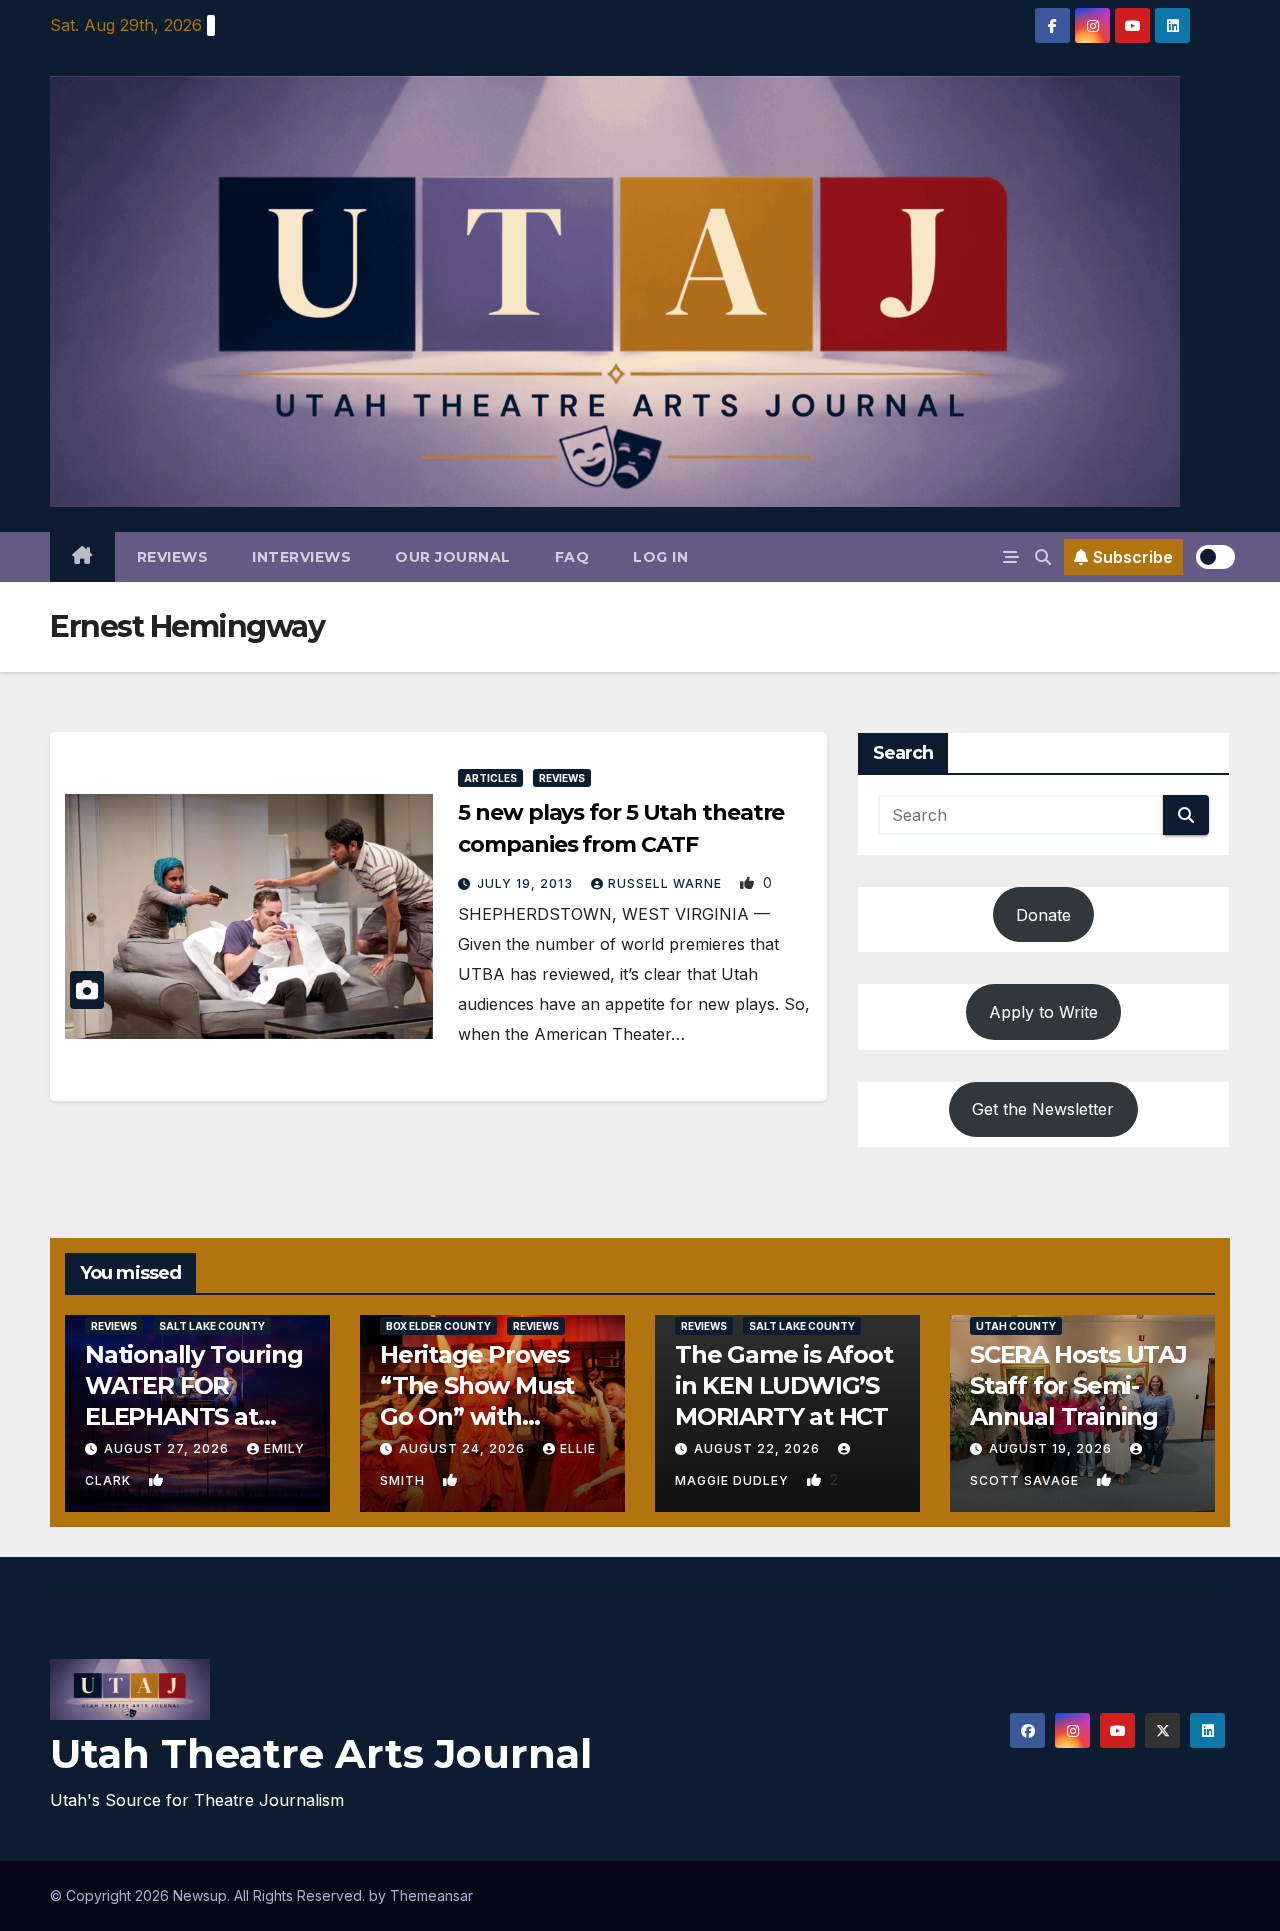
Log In (660, 557)
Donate (1043, 915)
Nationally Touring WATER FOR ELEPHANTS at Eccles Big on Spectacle (193, 1417)
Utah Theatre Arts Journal (321, 1753)
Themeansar (431, 1895)
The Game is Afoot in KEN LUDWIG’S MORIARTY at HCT (784, 1385)
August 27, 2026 (168, 1448)
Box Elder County (438, 1326)
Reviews (173, 557)
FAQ (572, 557)
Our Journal (453, 557)
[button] (1043, 557)
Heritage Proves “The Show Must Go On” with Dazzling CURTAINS (477, 1417)
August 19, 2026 (1052, 1448)
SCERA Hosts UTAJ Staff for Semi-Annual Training (1078, 1385)
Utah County (1016, 1326)
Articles (490, 778)
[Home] (82, 557)
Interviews (301, 557)
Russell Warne (667, 883)
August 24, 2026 (464, 1448)
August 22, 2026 (759, 1448)
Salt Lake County (212, 1326)
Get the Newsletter (1043, 1109)
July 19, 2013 (527, 883)
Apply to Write (1043, 1012)
